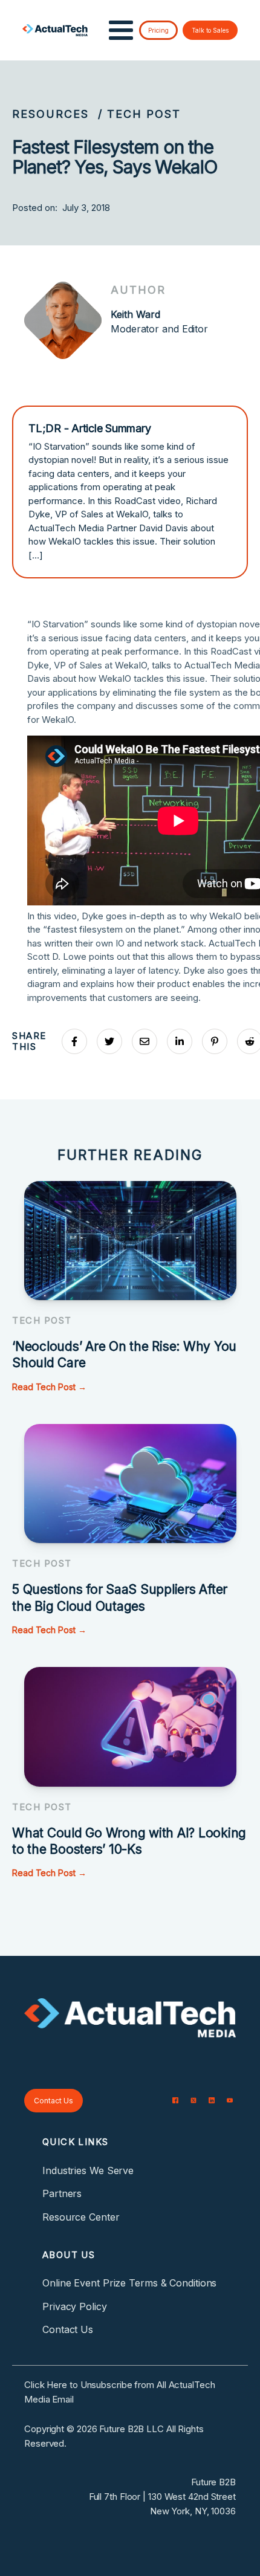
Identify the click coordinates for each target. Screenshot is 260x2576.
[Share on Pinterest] (215, 1041)
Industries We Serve (88, 2170)
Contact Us (54, 2101)
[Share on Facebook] (74, 1041)
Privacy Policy (75, 2306)
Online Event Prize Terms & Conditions (129, 2283)
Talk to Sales (210, 30)
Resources (50, 114)
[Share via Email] (145, 1041)
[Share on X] (109, 1041)
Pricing (158, 30)
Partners (62, 2193)
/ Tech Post (139, 114)
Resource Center (81, 2217)
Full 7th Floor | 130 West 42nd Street (162, 2497)
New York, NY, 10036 (193, 2511)
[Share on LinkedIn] (180, 1041)
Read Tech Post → (49, 1387)
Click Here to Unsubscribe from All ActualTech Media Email (120, 2392)
